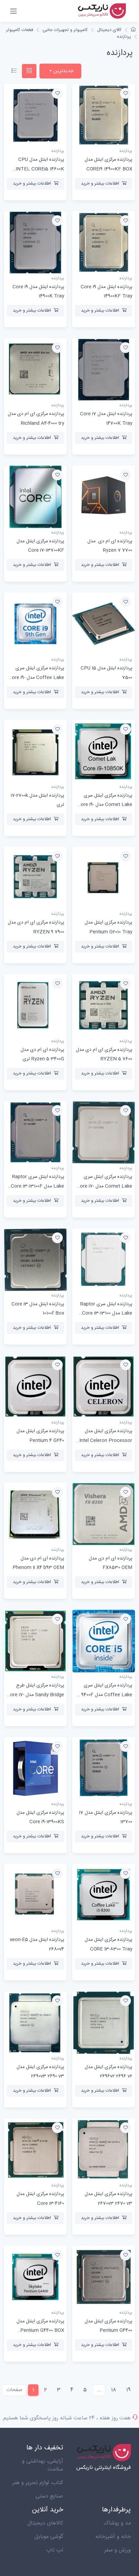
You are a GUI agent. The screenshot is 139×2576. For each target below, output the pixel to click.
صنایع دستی (49, 2496)
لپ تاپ (55, 2550)
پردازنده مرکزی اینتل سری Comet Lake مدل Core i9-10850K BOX (105, 805)
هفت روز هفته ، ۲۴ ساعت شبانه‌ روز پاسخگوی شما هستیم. (66, 2418)
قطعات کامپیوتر (20, 30)
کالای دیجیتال (109, 30)
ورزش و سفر (118, 2550)
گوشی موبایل (49, 2537)
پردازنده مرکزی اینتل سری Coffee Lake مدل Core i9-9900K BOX (36, 677)
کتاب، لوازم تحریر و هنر (38, 2483)
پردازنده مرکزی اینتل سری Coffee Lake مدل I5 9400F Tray (104, 1695)
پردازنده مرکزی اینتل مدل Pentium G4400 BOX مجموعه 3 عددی (40, 2330)
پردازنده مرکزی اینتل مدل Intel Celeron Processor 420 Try (106, 1440)
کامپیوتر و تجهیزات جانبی (65, 30)
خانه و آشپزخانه (113, 2537)
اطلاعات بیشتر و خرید (100, 184)
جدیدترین (63, 71)
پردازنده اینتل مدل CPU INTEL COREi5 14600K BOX (40, 169)
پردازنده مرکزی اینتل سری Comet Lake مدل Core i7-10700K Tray (104, 1186)
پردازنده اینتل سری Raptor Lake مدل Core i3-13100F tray (37, 1186)
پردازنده (124, 37)
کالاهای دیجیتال (45, 2523)
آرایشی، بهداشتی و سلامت (43, 2465)
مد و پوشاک (117, 2523)
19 (128, 2390)
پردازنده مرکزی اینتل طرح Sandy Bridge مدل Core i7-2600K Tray (35, 1695)
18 (114, 2390)
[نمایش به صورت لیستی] (14, 71)
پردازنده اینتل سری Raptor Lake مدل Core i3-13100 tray (106, 1313)
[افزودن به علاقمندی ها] (126, 93)
